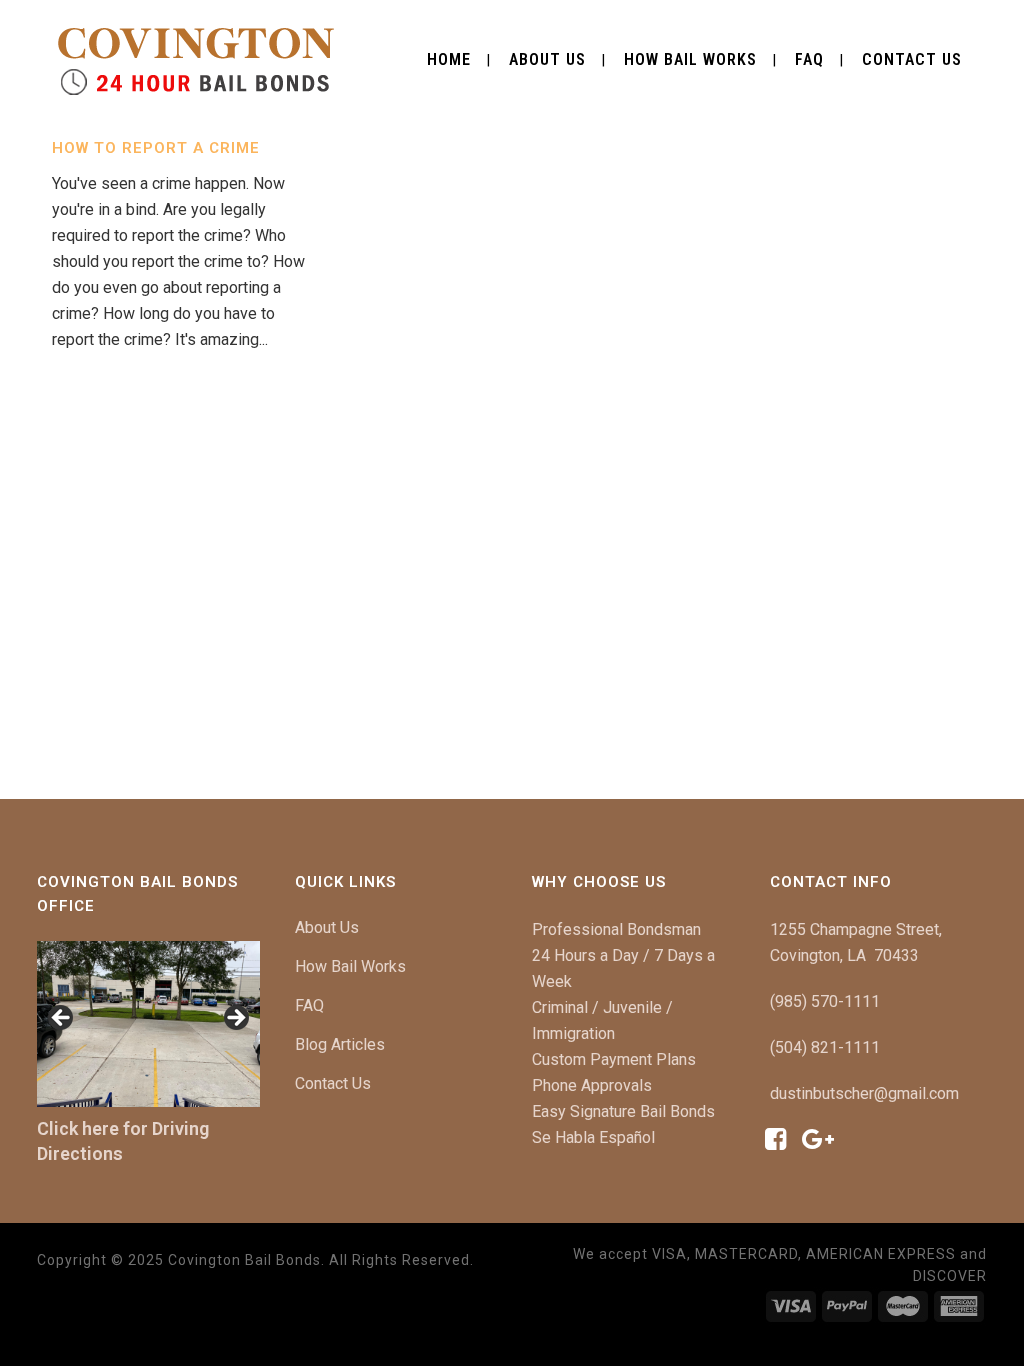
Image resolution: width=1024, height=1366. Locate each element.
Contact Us (333, 1083)
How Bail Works (350, 966)
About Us (327, 927)
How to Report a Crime (156, 148)
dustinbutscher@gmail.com (864, 1093)
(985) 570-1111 (825, 1001)
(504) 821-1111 (825, 1047)
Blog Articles (340, 1044)
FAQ (309, 1005)
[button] (62, 1019)
